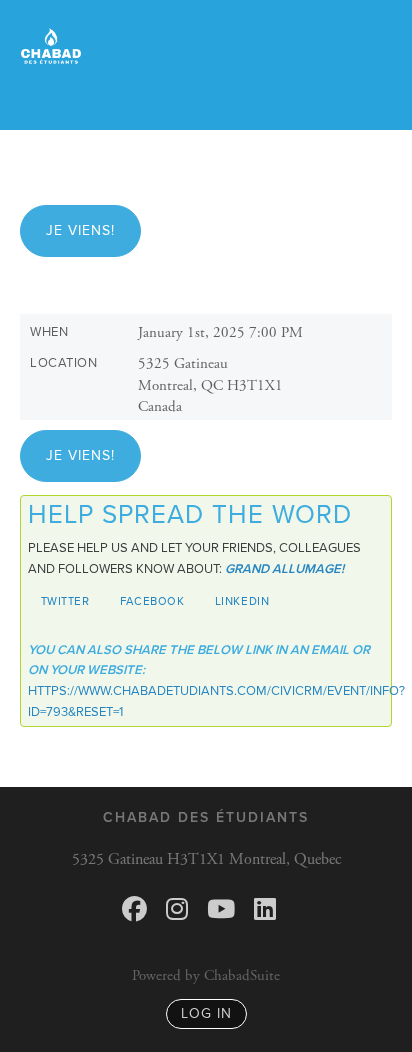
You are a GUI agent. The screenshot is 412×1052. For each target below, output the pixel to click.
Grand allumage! (284, 569)
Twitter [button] (65, 601)
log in (206, 1013)
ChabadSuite (242, 975)
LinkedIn (242, 601)
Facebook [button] (152, 601)
